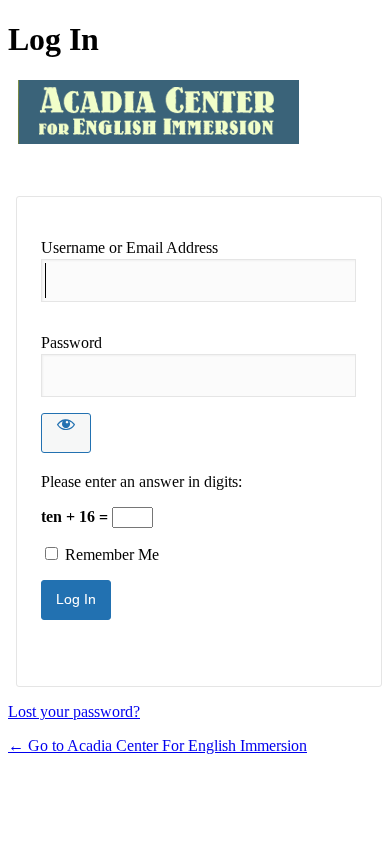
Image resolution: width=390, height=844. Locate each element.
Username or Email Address (129, 247)
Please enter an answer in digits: (141, 481)
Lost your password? (74, 711)
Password (71, 342)
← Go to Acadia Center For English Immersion (157, 745)
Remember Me (112, 554)
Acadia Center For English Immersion (158, 127)
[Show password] (66, 433)
